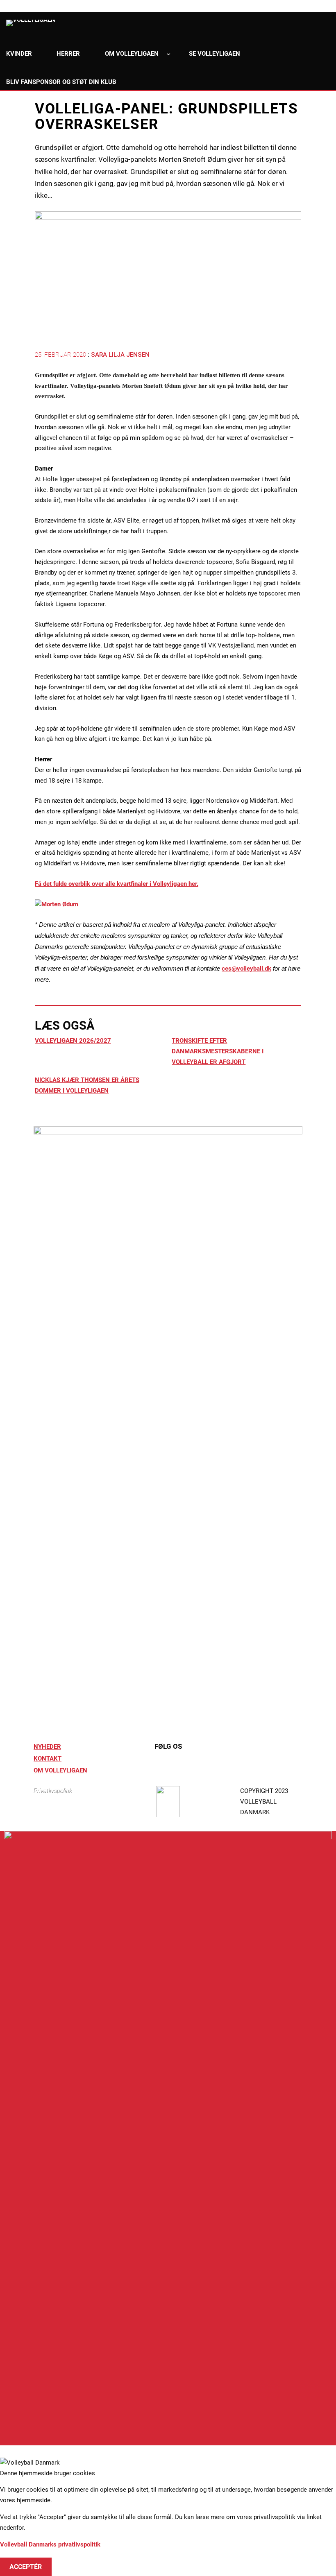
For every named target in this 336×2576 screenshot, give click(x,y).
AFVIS (19, 2555)
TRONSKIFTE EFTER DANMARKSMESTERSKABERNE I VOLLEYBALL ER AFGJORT (218, 1051)
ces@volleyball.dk (246, 969)
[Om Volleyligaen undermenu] (168, 54)
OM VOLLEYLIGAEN (60, 1770)
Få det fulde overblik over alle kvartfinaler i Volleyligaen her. (117, 884)
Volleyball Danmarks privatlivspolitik (50, 2544)
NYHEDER (47, 1747)
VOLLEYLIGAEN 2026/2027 (73, 1041)
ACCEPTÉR (26, 2567)
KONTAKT (48, 1759)
